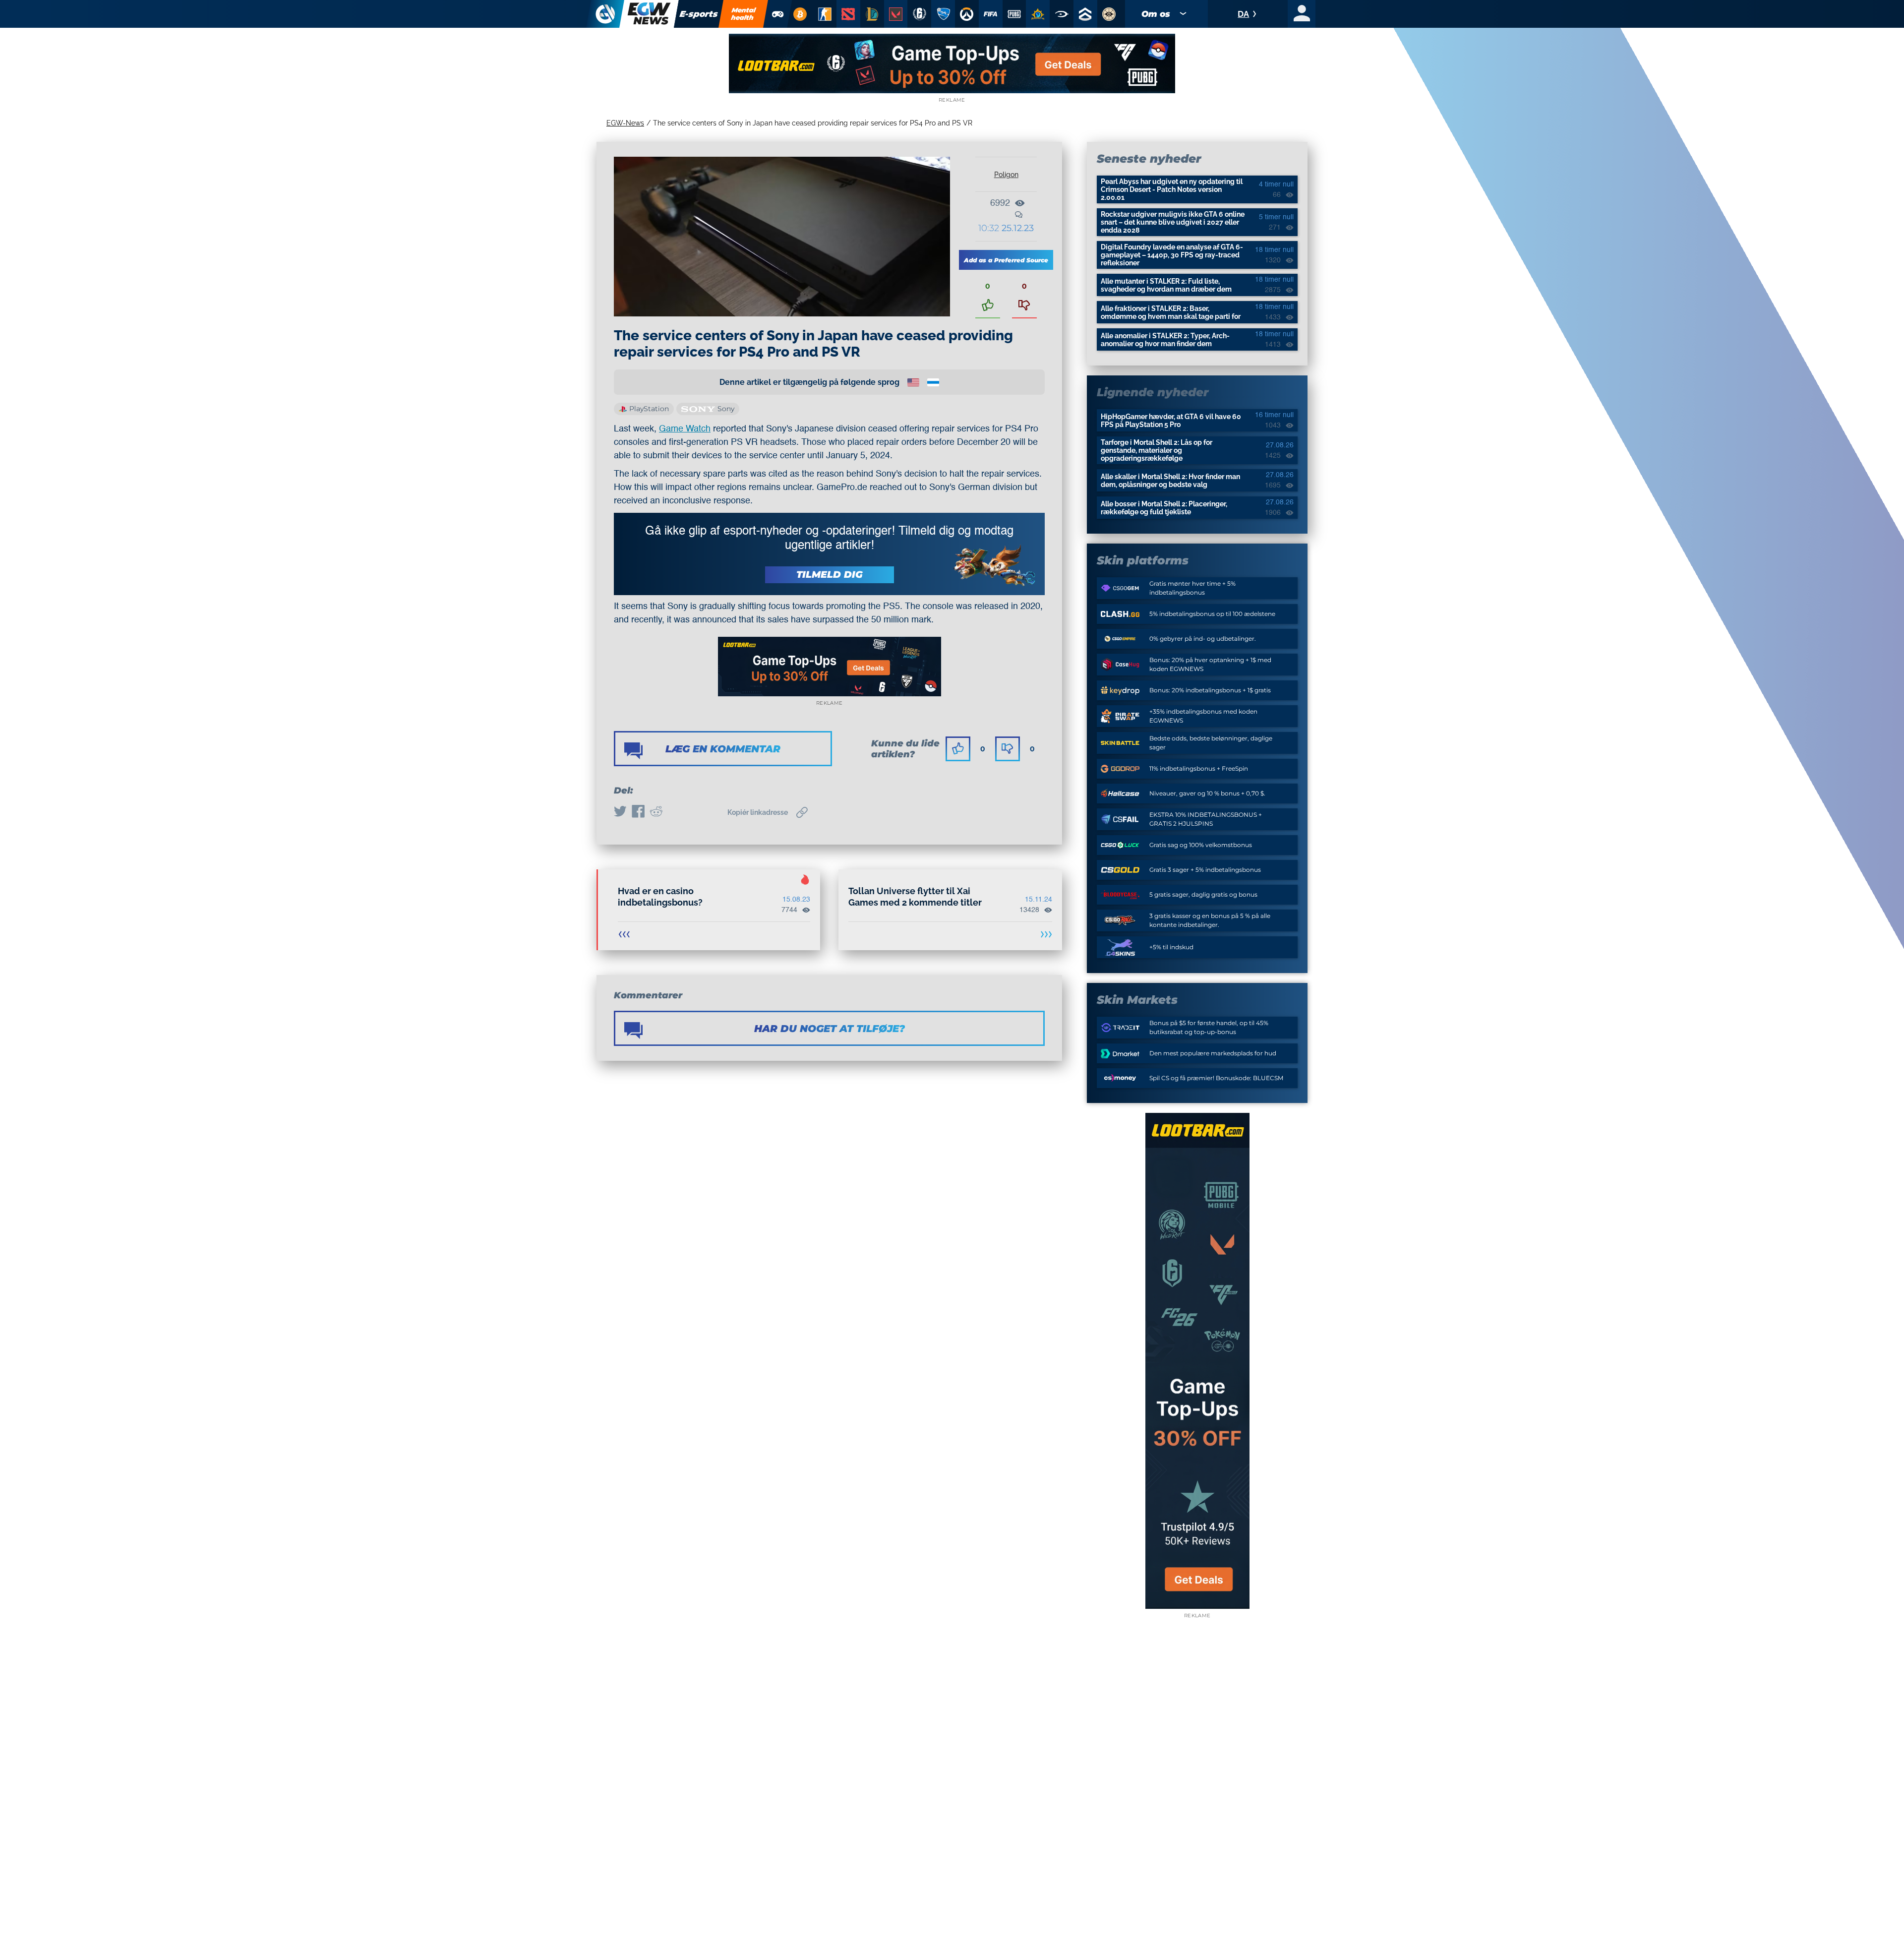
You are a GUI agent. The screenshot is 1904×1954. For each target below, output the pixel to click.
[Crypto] (800, 14)
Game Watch (685, 429)
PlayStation (649, 409)
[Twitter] (620, 812)
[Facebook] (638, 812)
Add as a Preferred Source (1006, 260)
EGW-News (625, 123)
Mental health (744, 14)
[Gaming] (778, 14)
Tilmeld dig (830, 575)
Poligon (1006, 175)
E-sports (699, 14)
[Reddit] (656, 812)
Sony (726, 409)
